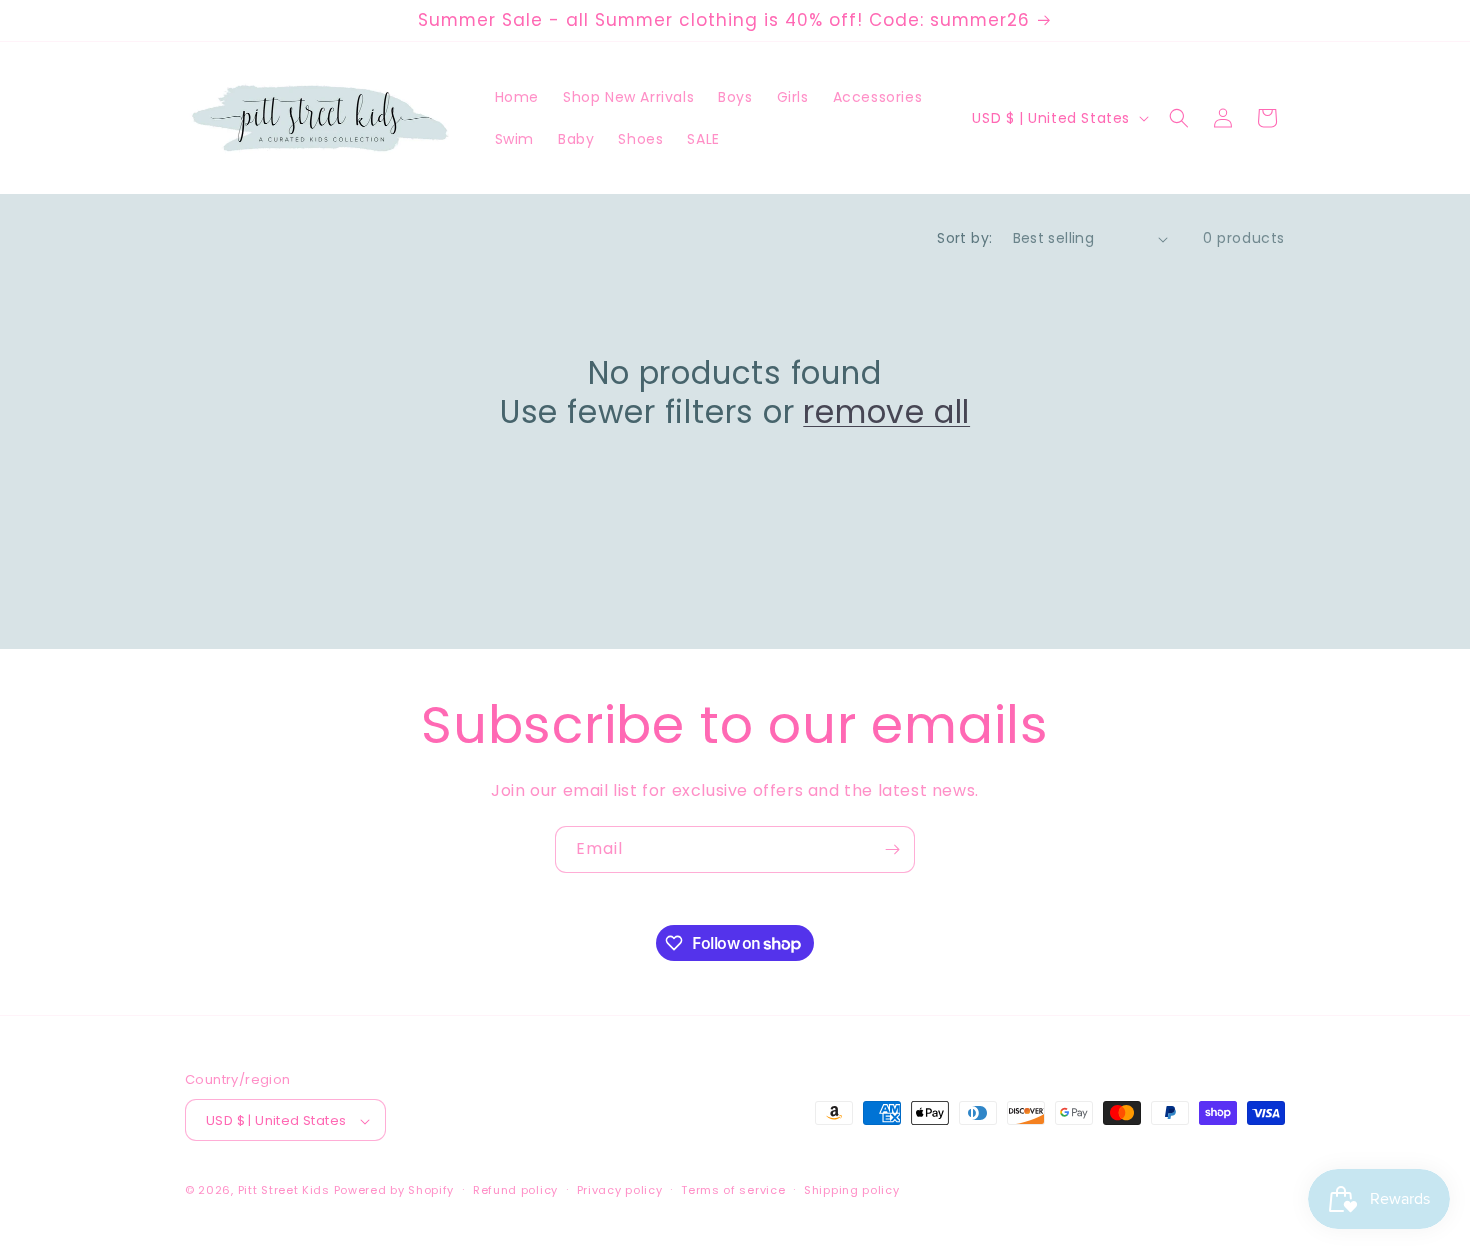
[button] (1179, 118)
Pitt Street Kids (284, 1191)
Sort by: (964, 238)
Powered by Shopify (394, 1191)
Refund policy (515, 1190)
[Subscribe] (892, 849)
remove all (886, 412)
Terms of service (733, 1190)
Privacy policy (620, 1190)
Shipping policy (852, 1190)
